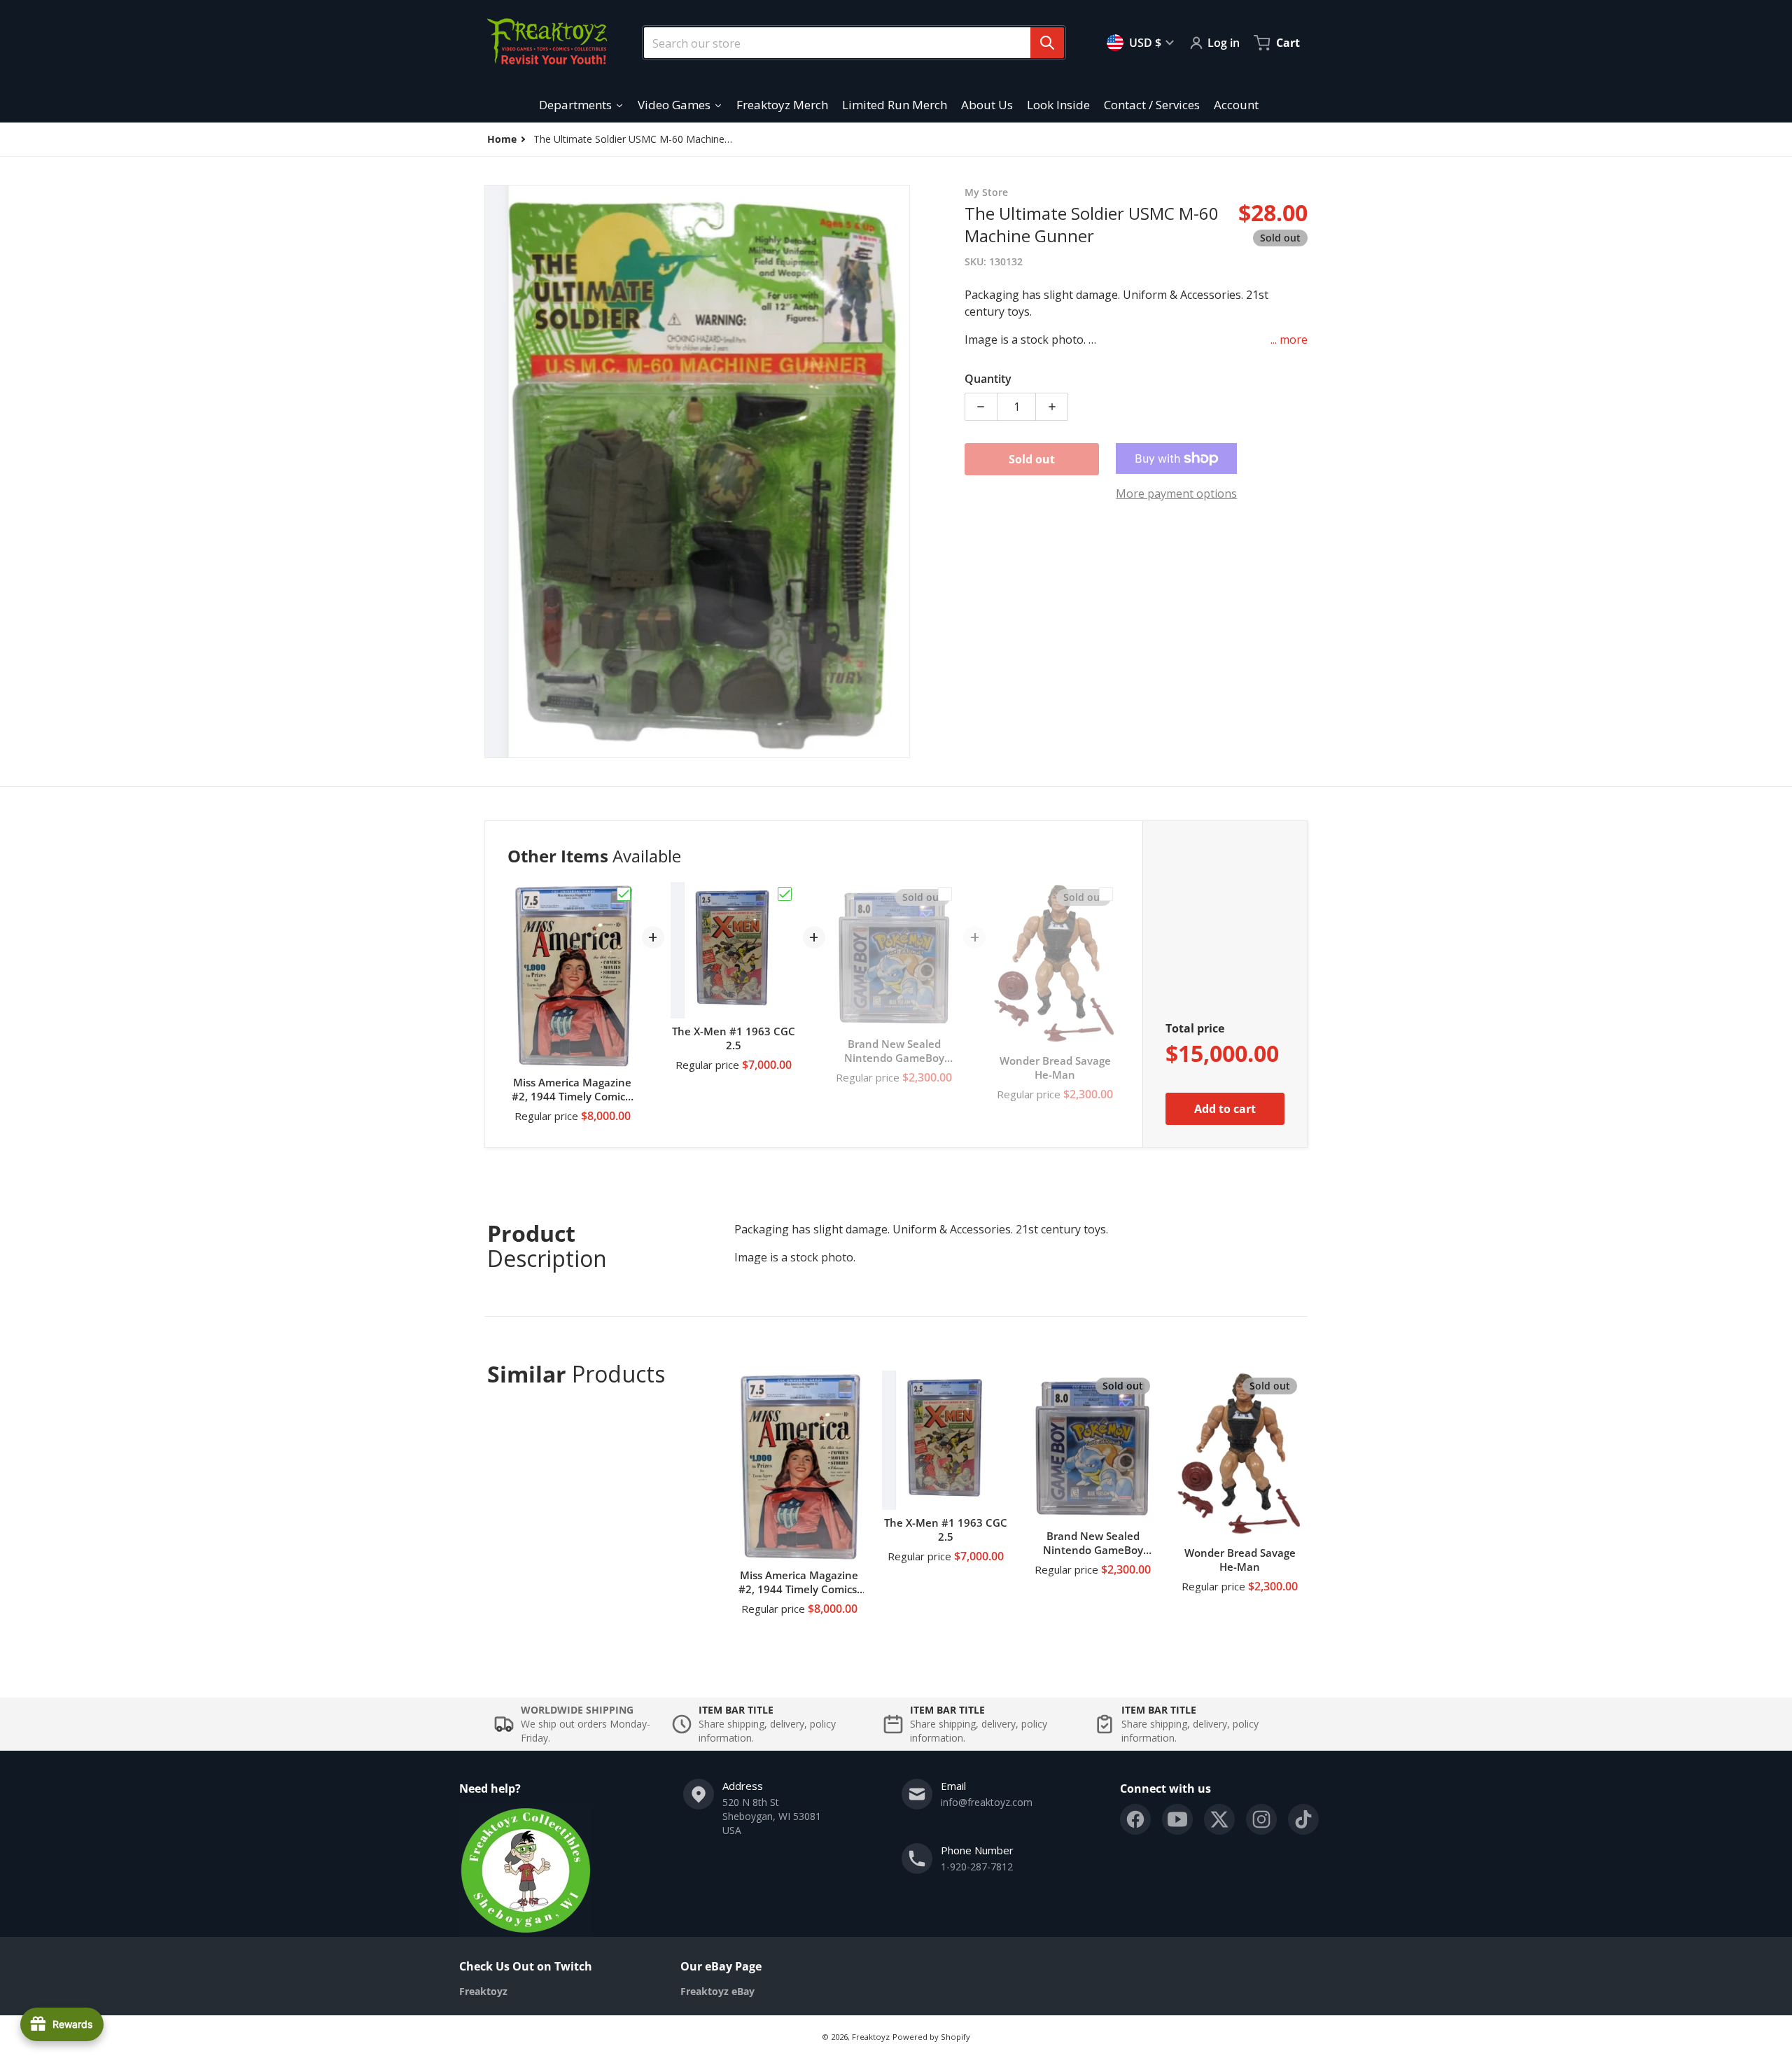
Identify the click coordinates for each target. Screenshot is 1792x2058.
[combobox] (848, 43)
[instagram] (1261, 1819)
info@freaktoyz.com (987, 1802)
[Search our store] (1047, 43)
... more (1289, 339)
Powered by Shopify (931, 2037)
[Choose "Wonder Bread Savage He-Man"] (1106, 894)
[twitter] (1219, 1819)
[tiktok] (1303, 1819)
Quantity (988, 379)
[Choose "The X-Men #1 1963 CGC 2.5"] (785, 894)
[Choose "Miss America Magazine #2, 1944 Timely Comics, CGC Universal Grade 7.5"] (624, 894)
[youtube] (1177, 1819)
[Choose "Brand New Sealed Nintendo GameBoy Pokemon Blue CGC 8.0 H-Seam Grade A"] (945, 894)
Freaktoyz (871, 2037)
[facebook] (1135, 1819)
